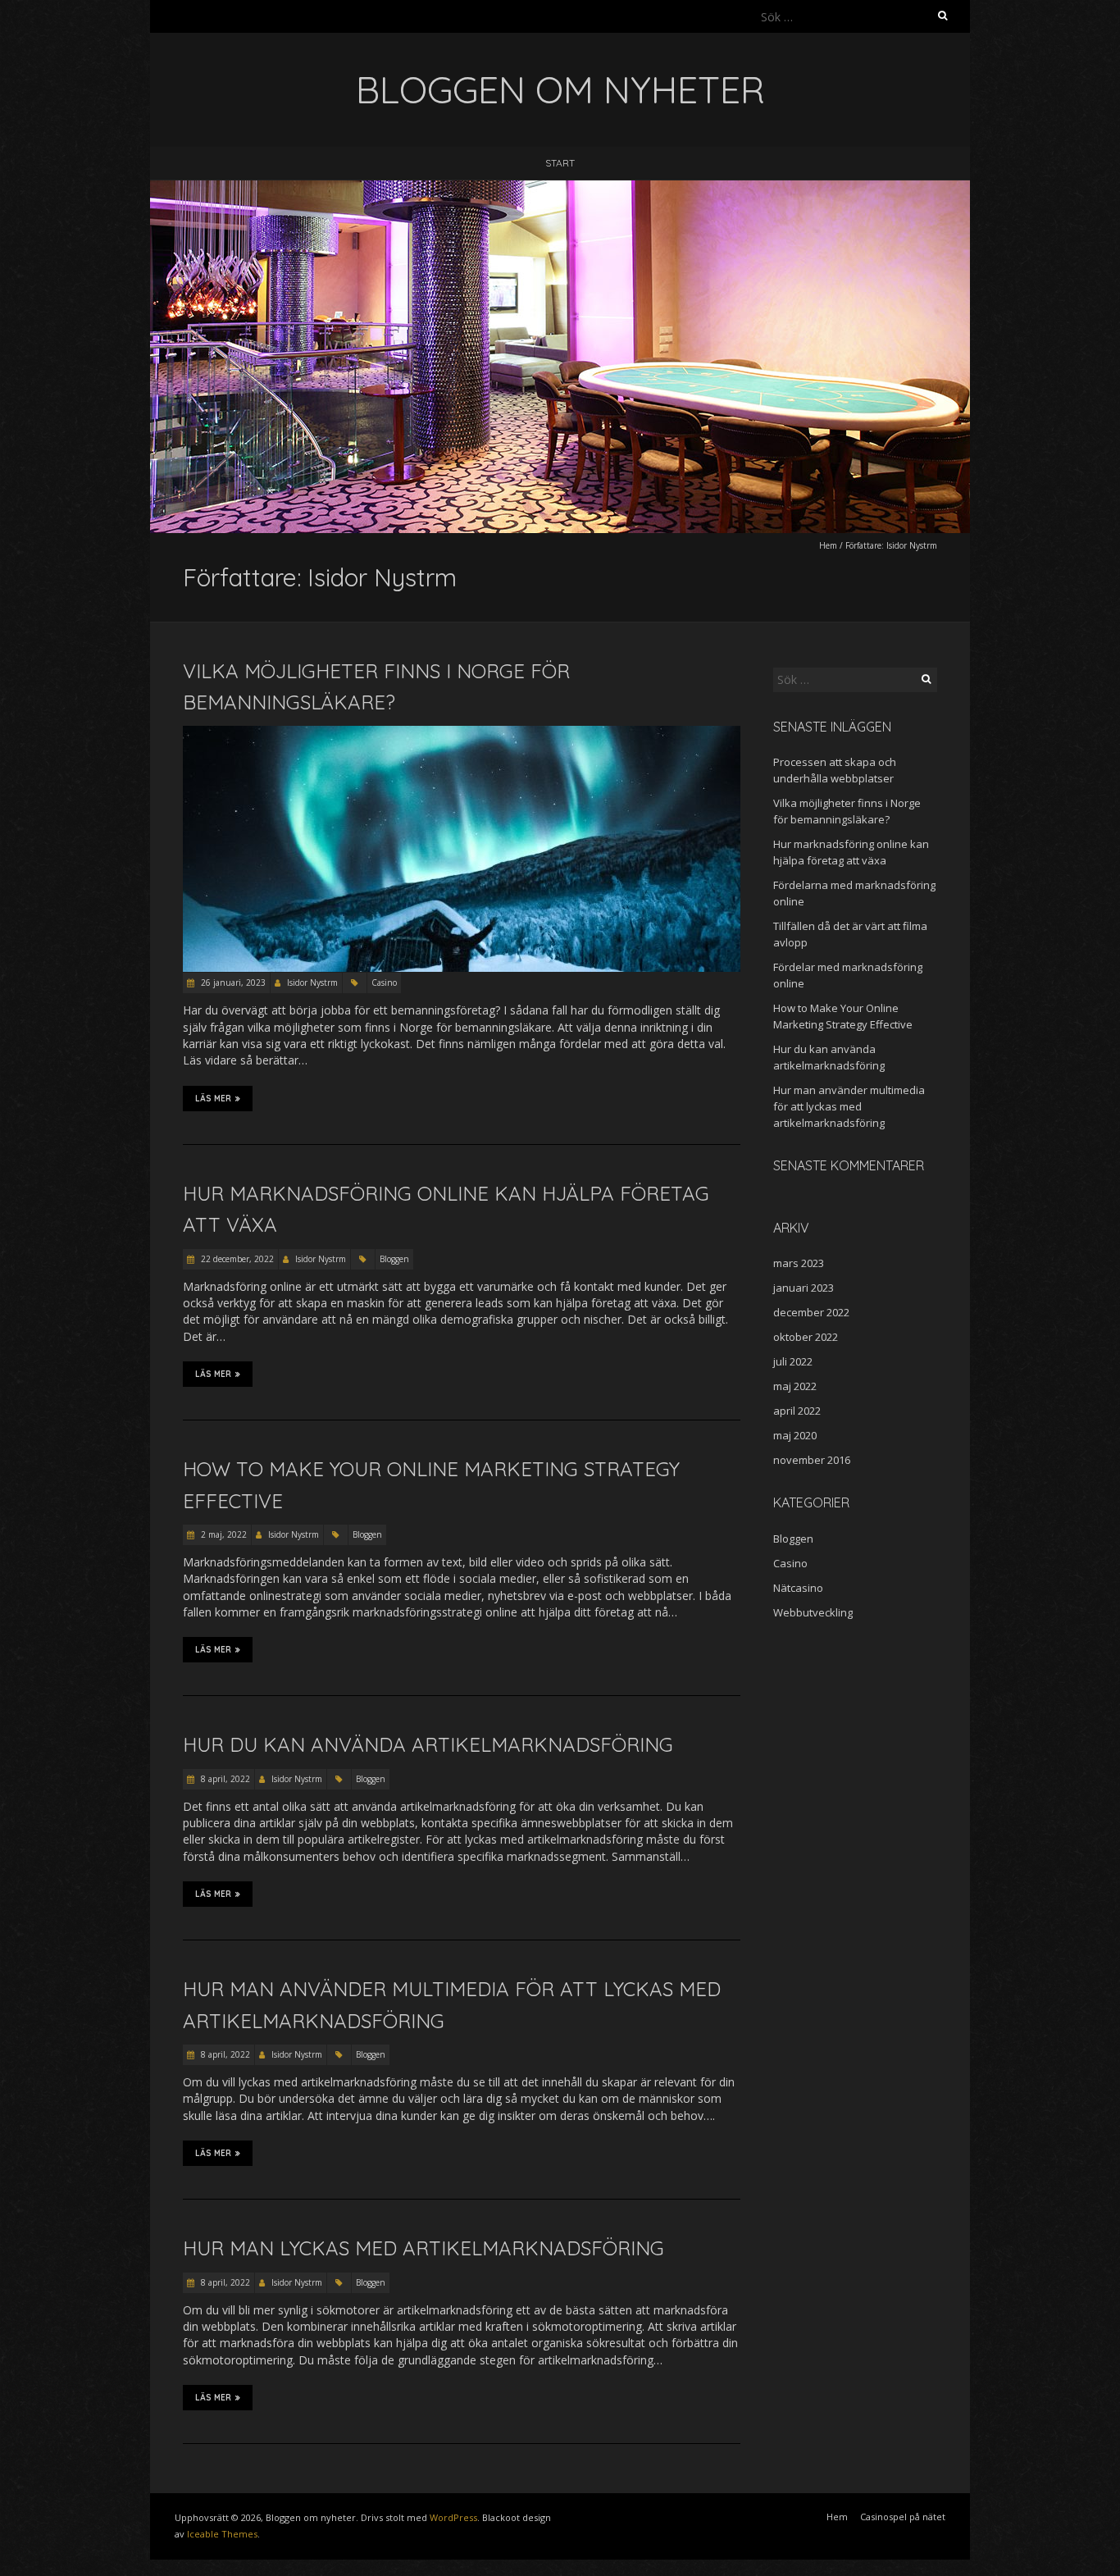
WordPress (453, 2517)
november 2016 (812, 1460)
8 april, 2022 (224, 1779)
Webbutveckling (813, 1612)
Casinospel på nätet (903, 2517)
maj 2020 (795, 1435)
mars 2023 (799, 1263)
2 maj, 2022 (223, 1534)
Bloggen (394, 1259)
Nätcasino (798, 1588)
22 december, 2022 (236, 1259)
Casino (384, 983)
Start (560, 163)
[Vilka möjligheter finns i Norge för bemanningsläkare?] (462, 734)
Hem (828, 545)
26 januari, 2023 (232, 983)
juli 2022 (793, 1361)
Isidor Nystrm (312, 983)
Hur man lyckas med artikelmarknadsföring (423, 2248)
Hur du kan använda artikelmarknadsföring (428, 1744)
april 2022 (797, 1411)
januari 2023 (804, 1288)
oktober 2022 (806, 1337)
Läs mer (213, 1099)
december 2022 (811, 1312)
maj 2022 (795, 1386)
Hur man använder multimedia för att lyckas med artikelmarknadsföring (849, 1106)
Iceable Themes (222, 2534)
